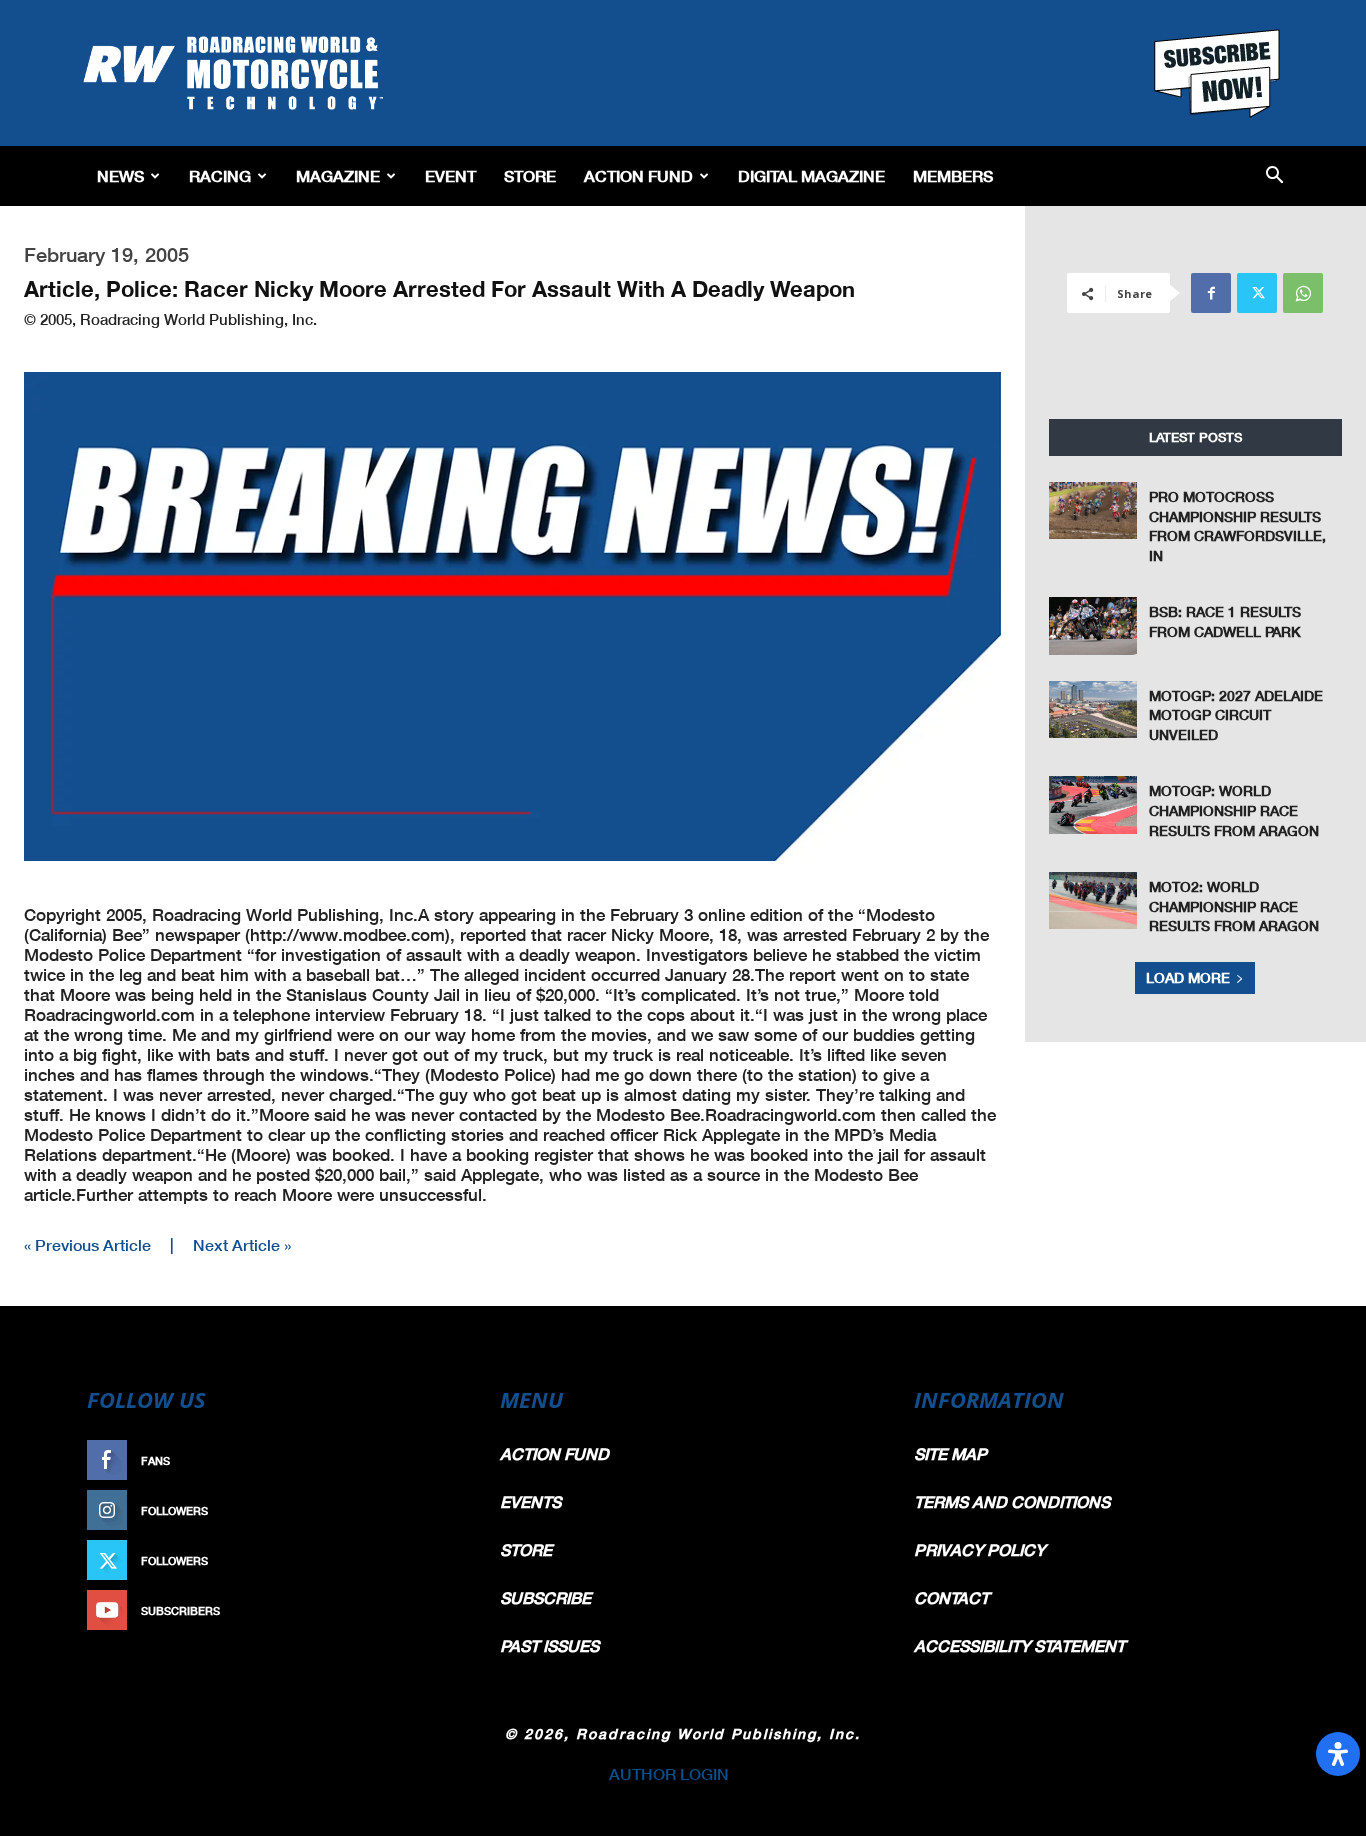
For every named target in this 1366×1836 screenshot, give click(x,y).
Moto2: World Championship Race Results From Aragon (1234, 906)
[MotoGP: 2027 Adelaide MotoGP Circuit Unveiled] (1093, 709)
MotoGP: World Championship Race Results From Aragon (1234, 810)
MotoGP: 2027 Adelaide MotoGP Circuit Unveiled (1236, 715)
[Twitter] (1257, 293)
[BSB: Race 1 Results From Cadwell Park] (1093, 625)
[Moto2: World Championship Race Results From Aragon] (1093, 900)
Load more (1188, 977)
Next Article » (242, 1244)
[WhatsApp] (1303, 293)
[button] (1274, 176)
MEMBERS (953, 175)
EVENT (450, 175)
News (120, 175)
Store (530, 175)
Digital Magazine (811, 175)
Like (440, 1460)
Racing (220, 175)
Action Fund (638, 175)
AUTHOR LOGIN (669, 1773)
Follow (429, 1510)
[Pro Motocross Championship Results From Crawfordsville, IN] (1093, 510)
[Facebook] (1211, 293)
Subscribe (420, 1610)
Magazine (338, 175)
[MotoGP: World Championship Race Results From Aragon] (1093, 804)
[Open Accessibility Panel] (1338, 1754)
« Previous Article (87, 1244)
